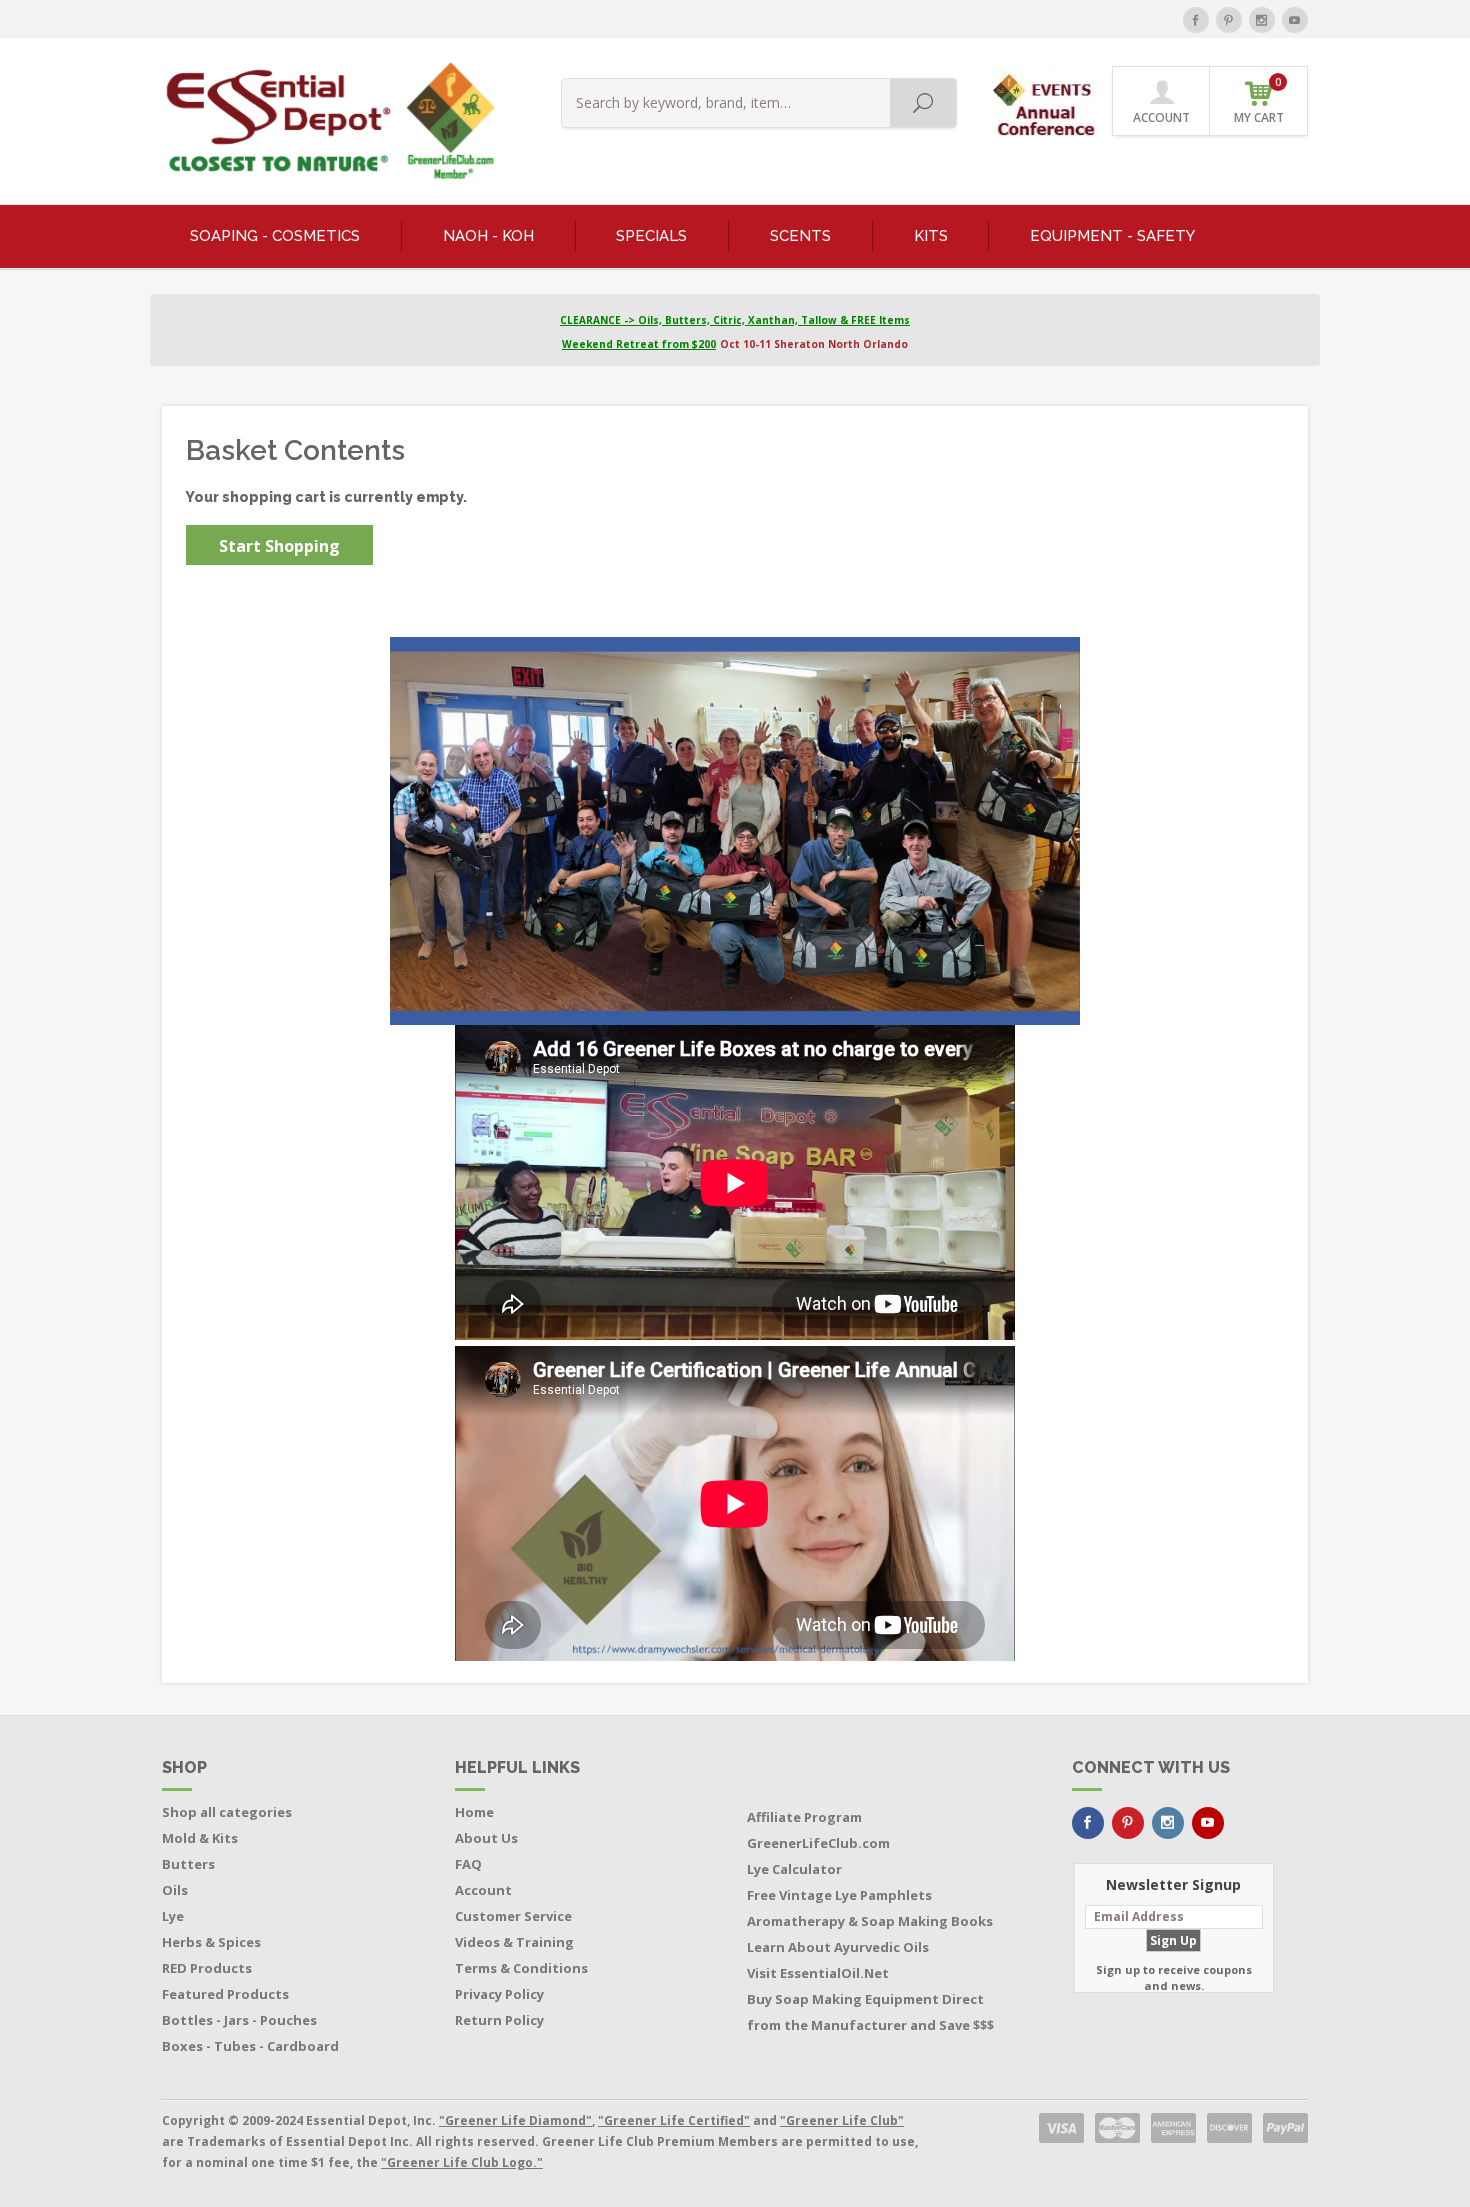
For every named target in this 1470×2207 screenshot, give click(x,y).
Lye (173, 1916)
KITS (931, 236)
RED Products (207, 1968)
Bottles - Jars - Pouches (239, 2020)
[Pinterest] (1229, 20)
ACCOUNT (1161, 117)
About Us (486, 1838)
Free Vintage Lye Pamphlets (839, 1895)
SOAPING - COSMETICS (275, 236)
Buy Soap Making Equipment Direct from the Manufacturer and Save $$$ (870, 2012)
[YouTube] (1295, 20)
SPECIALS (651, 236)
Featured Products (225, 1994)
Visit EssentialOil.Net (818, 1973)
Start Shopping (279, 546)
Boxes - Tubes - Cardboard (250, 2046)
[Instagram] (1262, 20)
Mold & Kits (200, 1838)
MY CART (1259, 100)
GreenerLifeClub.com (818, 1843)
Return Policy (499, 2020)
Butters (188, 1864)
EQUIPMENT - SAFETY (1112, 236)
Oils (175, 1890)
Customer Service (513, 1916)
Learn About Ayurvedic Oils (838, 1947)
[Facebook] (1196, 20)
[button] (1046, 99)
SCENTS (800, 236)
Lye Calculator (794, 1869)
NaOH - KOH (488, 236)
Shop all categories (227, 1812)
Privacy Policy (499, 1994)
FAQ (468, 1864)
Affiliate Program (804, 1817)
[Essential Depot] (325, 121)
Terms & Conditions (521, 1968)
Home (474, 1812)
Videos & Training (514, 1942)
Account (483, 1890)
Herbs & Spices (211, 1942)
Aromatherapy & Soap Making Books (870, 1921)
